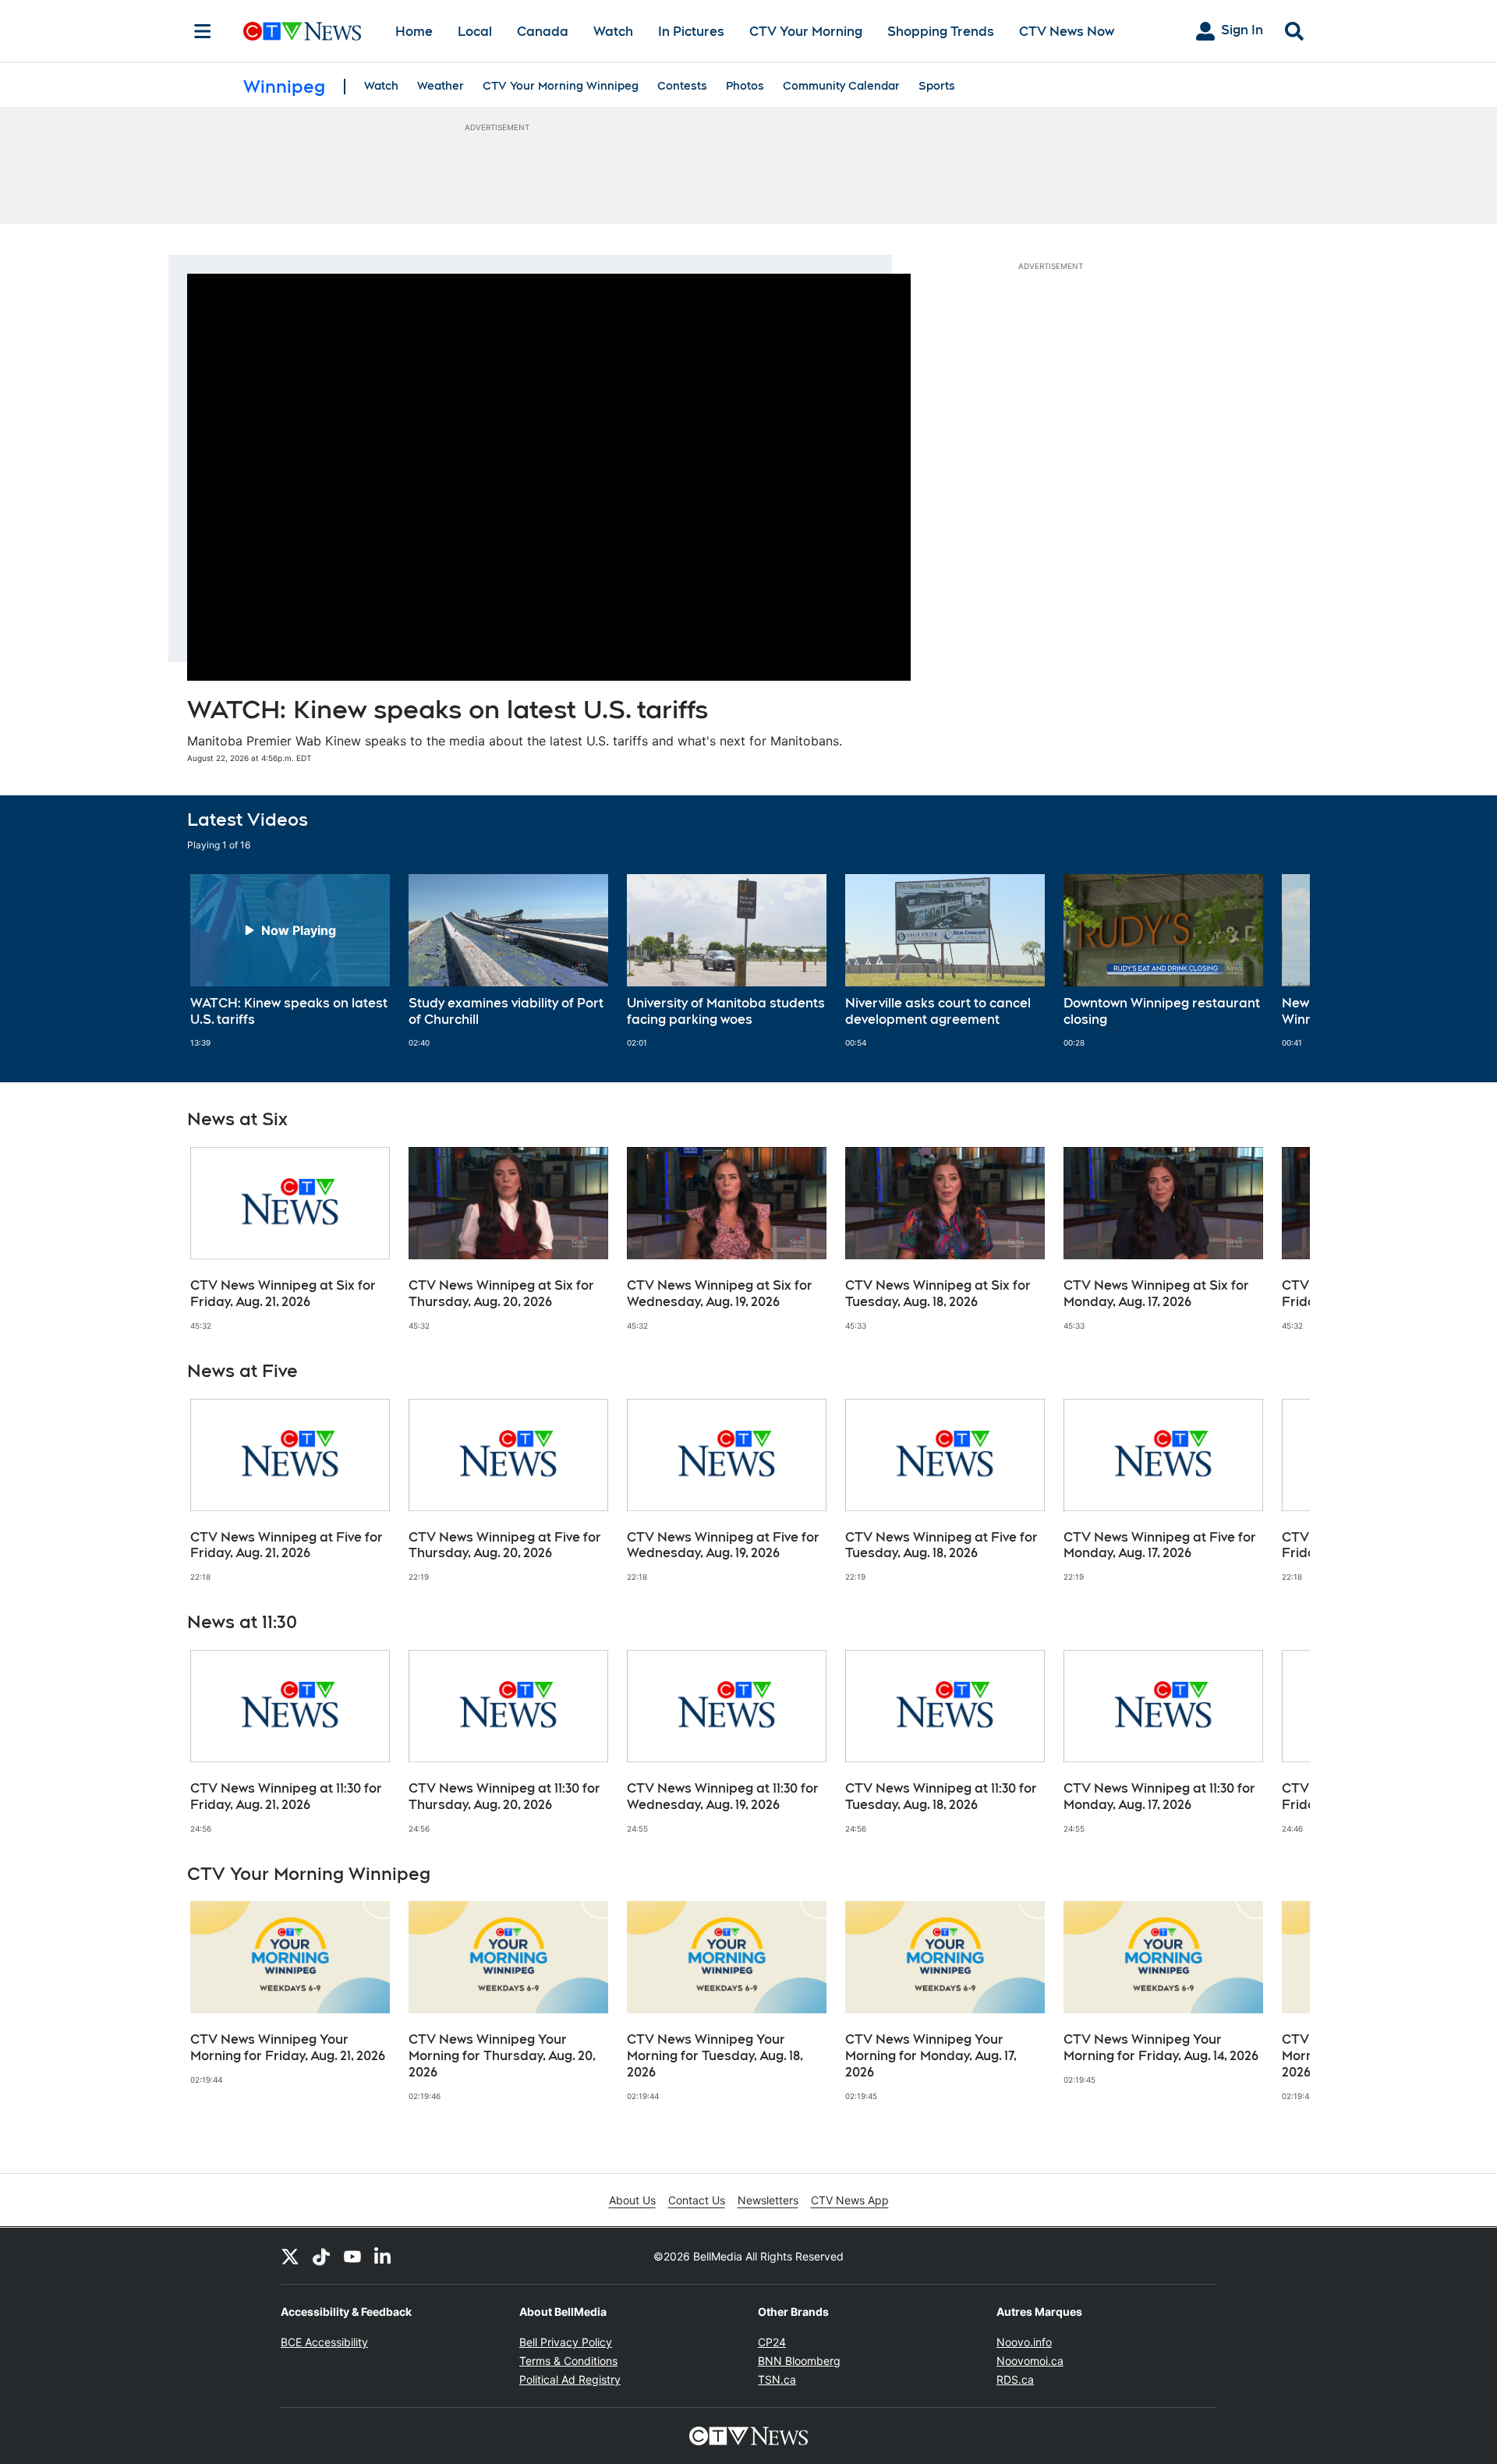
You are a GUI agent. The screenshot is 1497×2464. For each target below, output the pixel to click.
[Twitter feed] (290, 2256)
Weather (441, 86)
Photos (745, 86)
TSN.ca (777, 2379)
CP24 (772, 2342)
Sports (937, 86)
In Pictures (691, 32)
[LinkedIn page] (384, 2256)
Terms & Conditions (568, 2361)
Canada (543, 32)
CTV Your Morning (806, 32)
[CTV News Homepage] (302, 31)
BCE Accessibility (324, 2342)
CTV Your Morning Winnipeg (561, 86)
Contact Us (697, 2200)
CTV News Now (1067, 32)
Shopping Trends (941, 32)
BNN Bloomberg (799, 2361)
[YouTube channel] (352, 2256)
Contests (682, 86)
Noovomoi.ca (1030, 2361)
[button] (1279, 961)
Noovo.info (1024, 2342)
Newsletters (768, 2200)
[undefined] (290, 961)
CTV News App (850, 2200)
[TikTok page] (321, 2256)
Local (475, 32)
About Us (632, 2200)
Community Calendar (841, 86)
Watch (613, 32)
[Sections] (203, 31)
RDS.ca (1015, 2379)
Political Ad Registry (570, 2379)
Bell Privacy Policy (566, 2342)
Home (414, 32)
